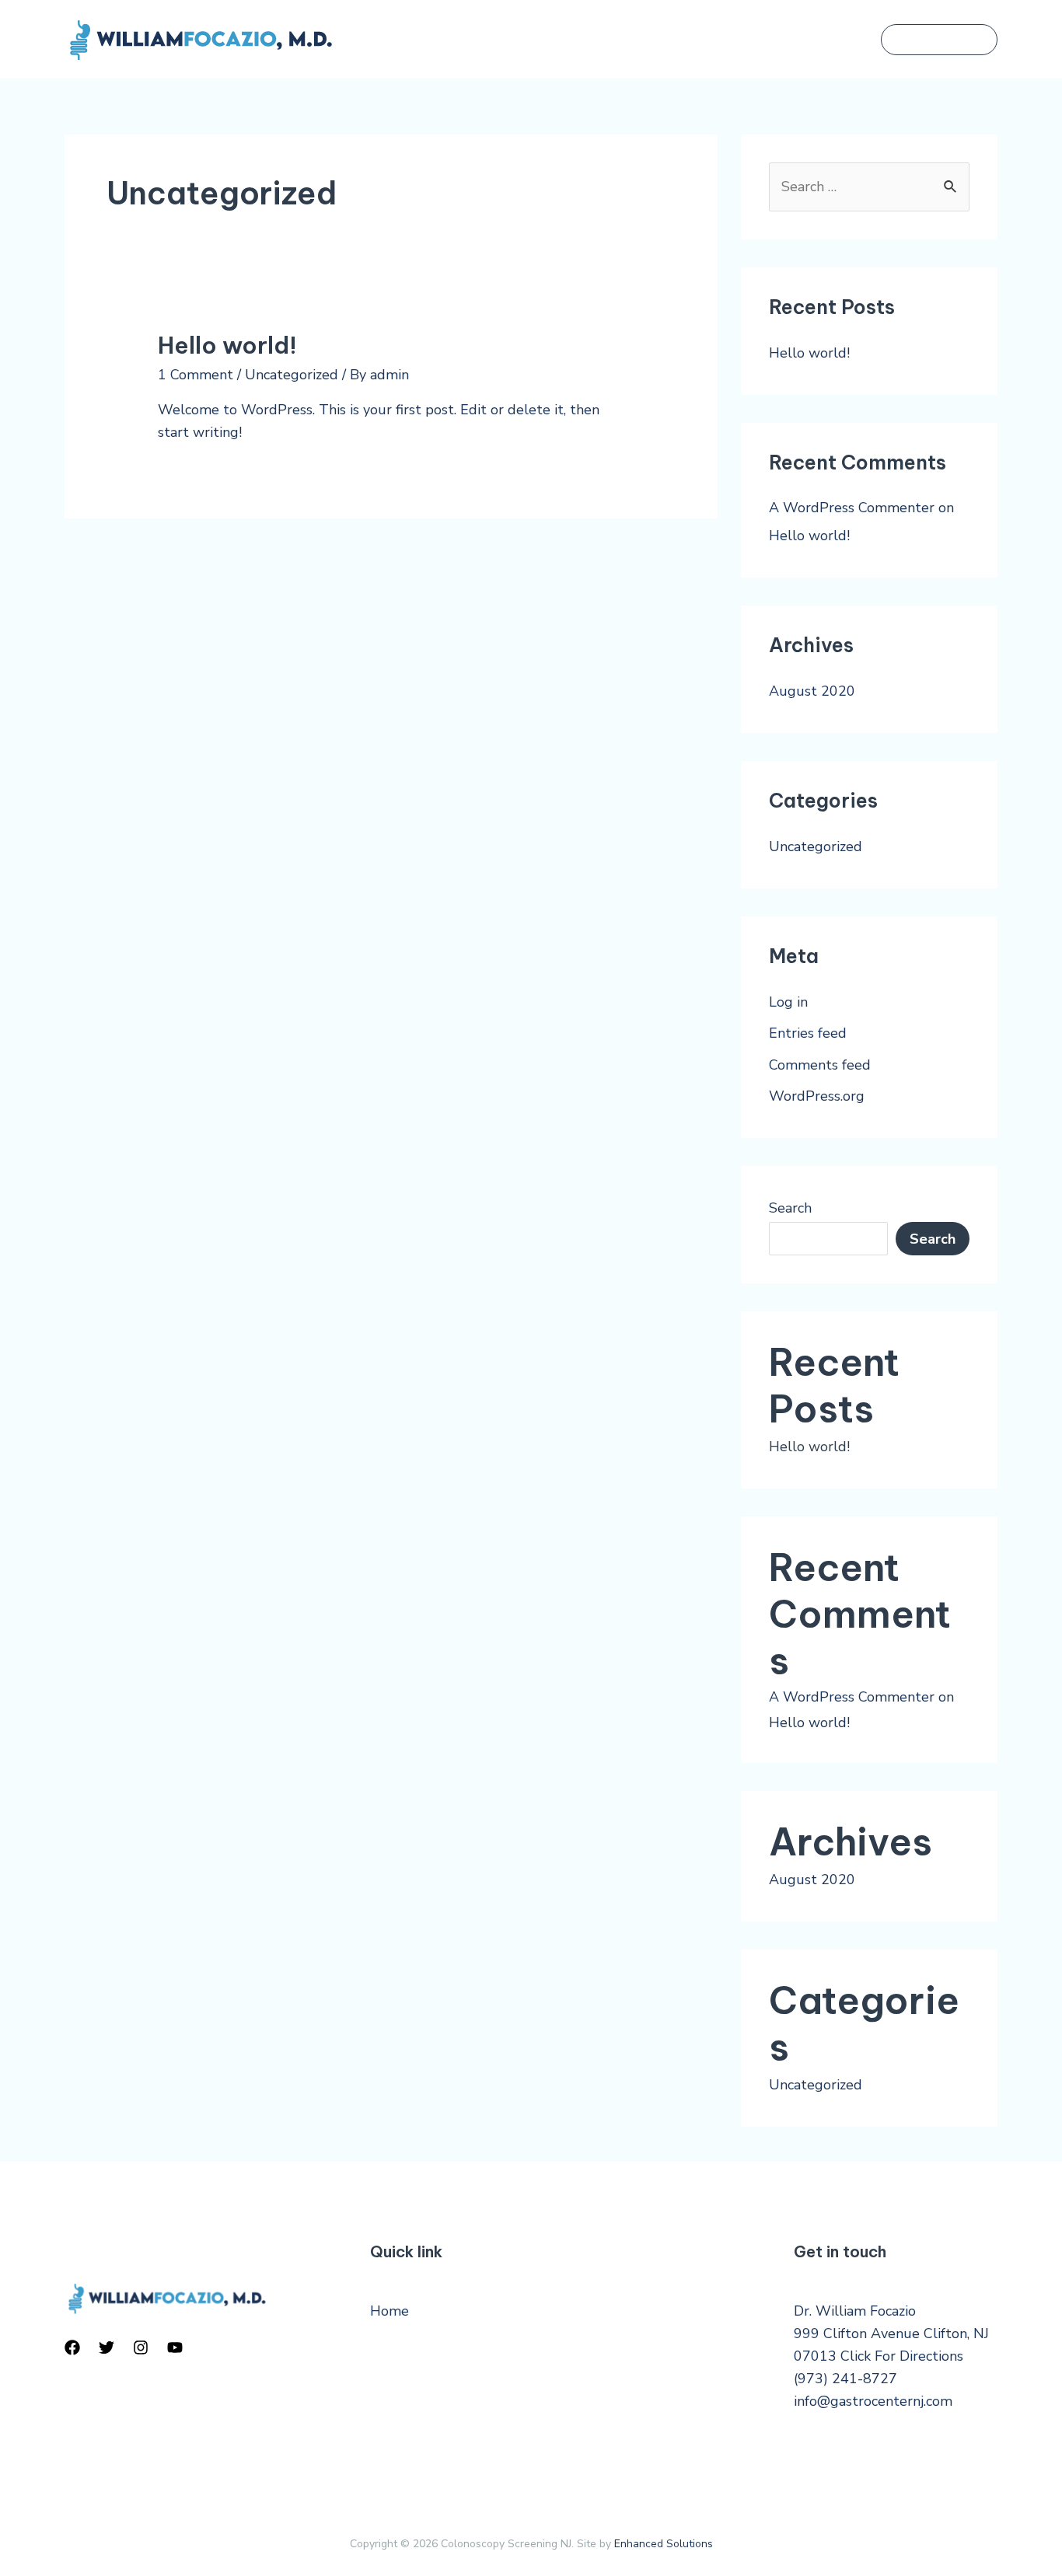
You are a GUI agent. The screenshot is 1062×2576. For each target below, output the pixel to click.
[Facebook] (72, 2347)
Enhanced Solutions (664, 2544)
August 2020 (812, 691)
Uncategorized (292, 375)
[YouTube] (175, 2347)
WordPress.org (817, 1096)
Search (790, 1208)
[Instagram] (141, 2347)
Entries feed (808, 1033)
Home (390, 2311)
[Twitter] (107, 2347)
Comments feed (820, 1065)
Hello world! (227, 345)
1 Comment (196, 375)
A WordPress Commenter (852, 508)
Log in (788, 1002)
